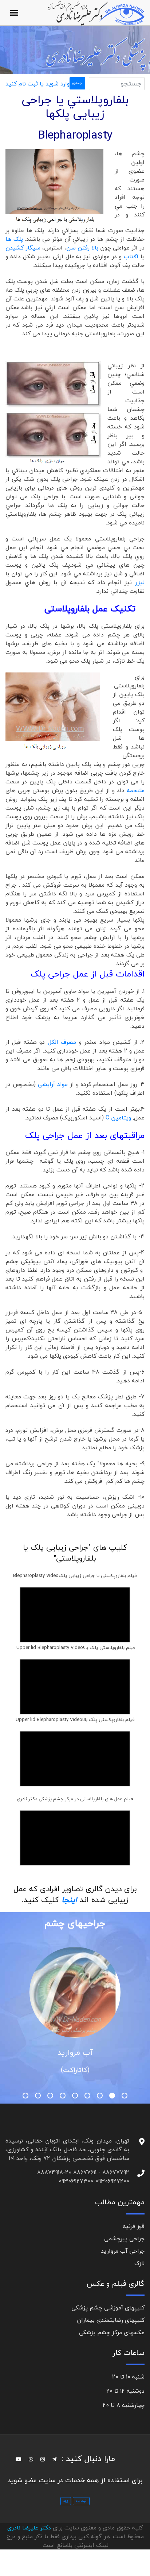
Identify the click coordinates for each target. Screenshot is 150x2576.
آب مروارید (75, 2052)
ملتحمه (135, 790)
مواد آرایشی (53, 1084)
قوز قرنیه (134, 2226)
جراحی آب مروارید (123, 2251)
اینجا (71, 1900)
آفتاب (131, 256)
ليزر (140, 582)
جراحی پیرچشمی (124, 2238)
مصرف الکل (63, 1042)
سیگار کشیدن (24, 248)
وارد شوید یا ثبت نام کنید (37, 84)
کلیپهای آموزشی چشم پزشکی (108, 2308)
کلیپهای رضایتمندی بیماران (111, 2320)
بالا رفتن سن (82, 248)
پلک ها (14, 239)
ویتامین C (118, 1118)
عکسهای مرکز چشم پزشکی (112, 2332)
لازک (139, 2263)
